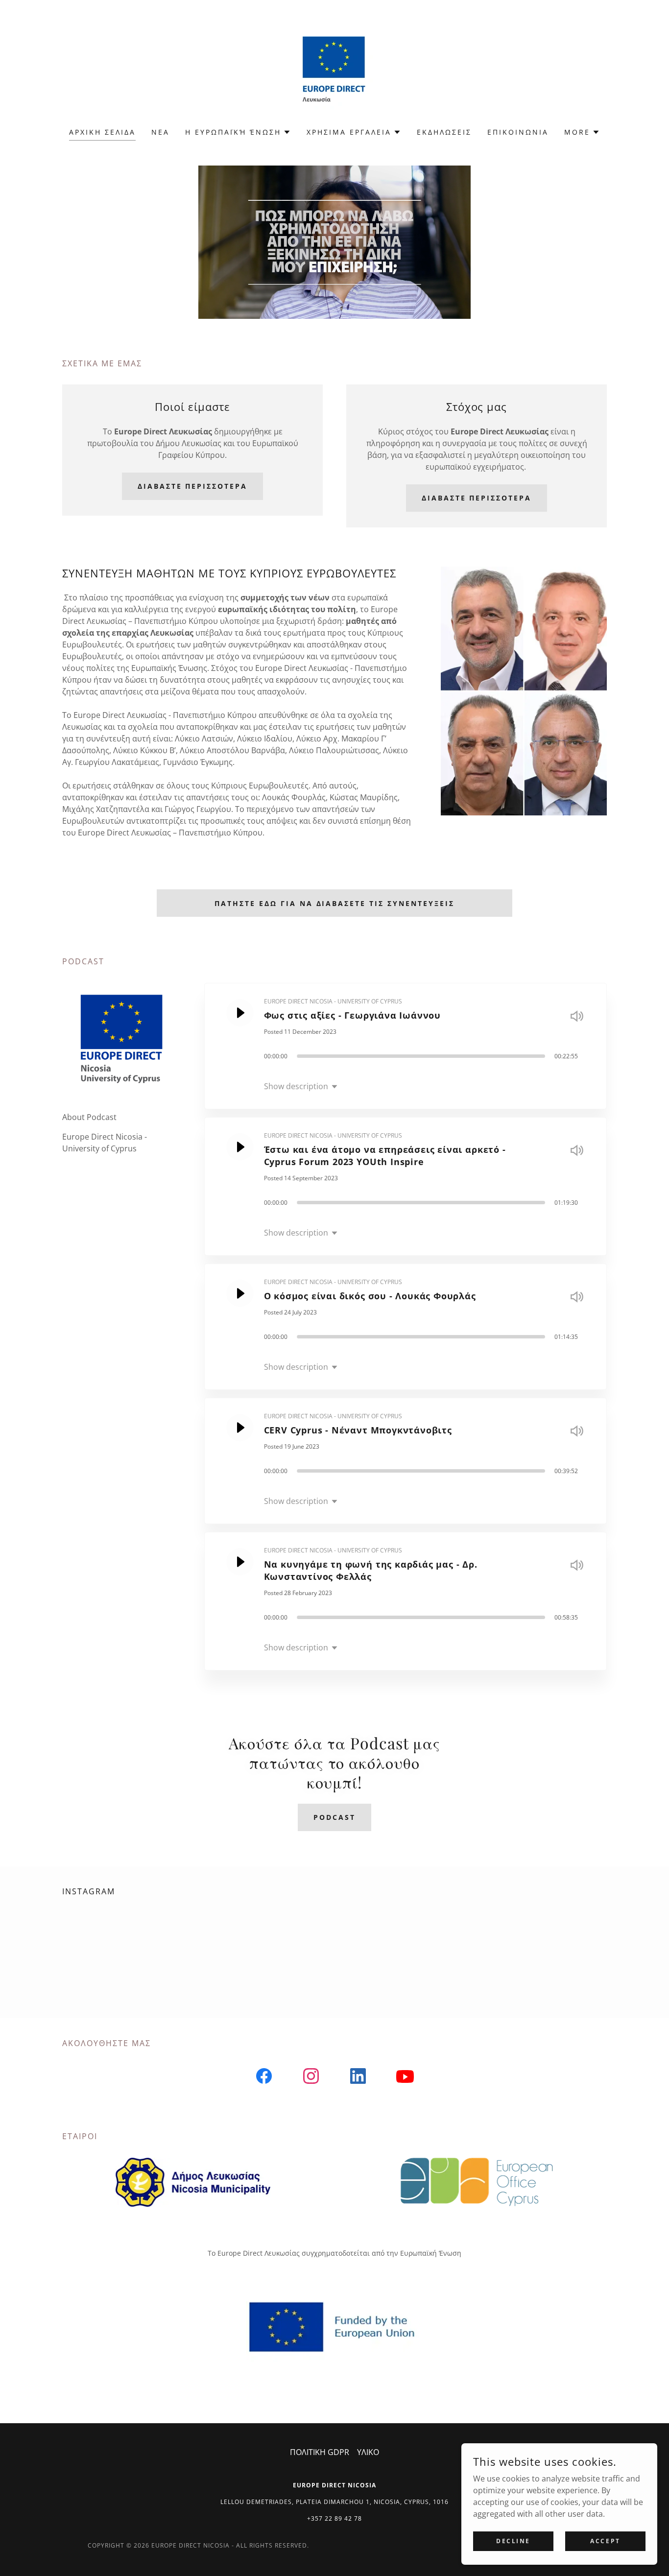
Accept (605, 2541)
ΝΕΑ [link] (160, 132)
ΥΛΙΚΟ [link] (368, 2452)
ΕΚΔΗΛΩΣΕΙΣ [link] (444, 132)
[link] (334, 70)
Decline (513, 2541)
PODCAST (334, 1817)
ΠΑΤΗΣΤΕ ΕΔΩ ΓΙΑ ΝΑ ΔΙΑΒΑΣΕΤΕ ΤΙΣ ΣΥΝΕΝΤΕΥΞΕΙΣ (335, 903)
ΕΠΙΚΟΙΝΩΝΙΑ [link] (518, 132)
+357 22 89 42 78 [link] (334, 2518)
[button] (238, 132)
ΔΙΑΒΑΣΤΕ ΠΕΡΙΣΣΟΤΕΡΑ (193, 486)
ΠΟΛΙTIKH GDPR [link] (320, 2452)
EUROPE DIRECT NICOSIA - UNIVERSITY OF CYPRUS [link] (333, 1001)
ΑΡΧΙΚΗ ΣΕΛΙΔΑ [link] (102, 132)
